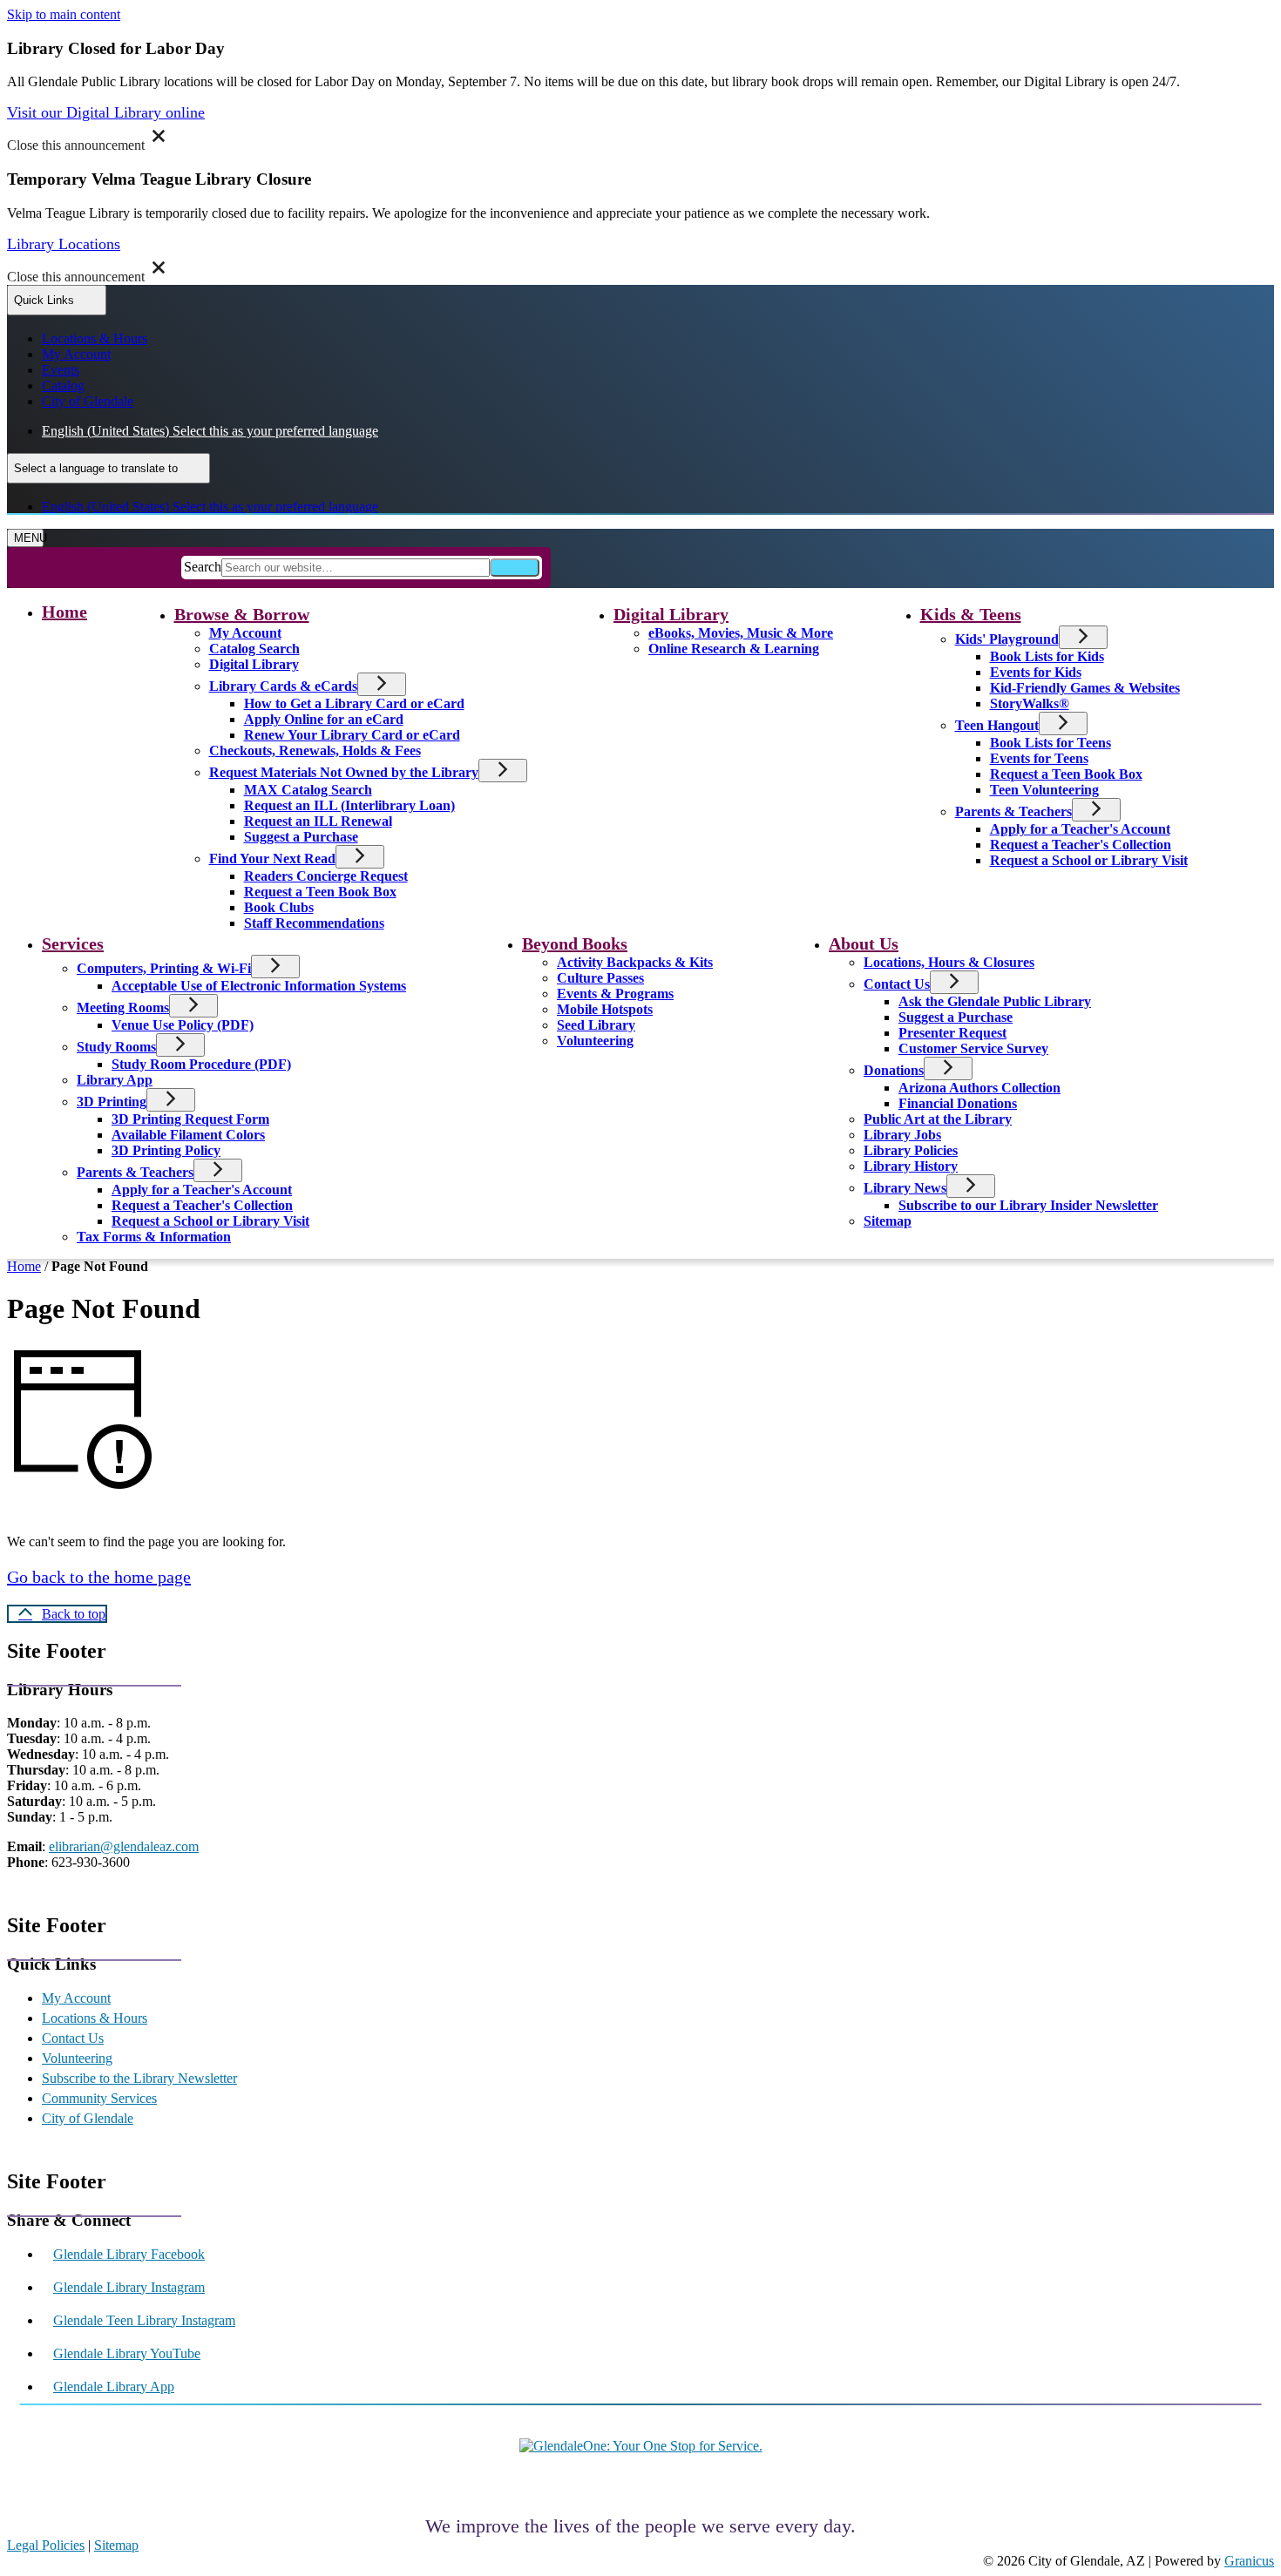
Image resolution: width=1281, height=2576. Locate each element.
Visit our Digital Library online (106, 112)
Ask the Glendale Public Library (995, 1001)
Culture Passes (600, 978)
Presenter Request (952, 1033)
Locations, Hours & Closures (949, 962)
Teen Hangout (997, 725)
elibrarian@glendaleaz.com (124, 1846)
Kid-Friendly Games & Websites (1085, 688)
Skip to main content (64, 14)
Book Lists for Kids (1047, 656)
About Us (864, 943)
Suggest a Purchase (301, 837)
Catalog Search (254, 649)
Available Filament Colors (188, 1135)
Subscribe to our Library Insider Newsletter (1028, 1205)
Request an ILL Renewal (318, 821)
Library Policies (911, 1150)
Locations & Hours (95, 2018)
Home (24, 1266)
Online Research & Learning (734, 649)
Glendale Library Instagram (129, 2287)
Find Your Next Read (272, 859)
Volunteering (595, 1041)
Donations (894, 1070)
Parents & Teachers (1013, 811)
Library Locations (64, 244)
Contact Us (897, 984)
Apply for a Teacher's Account (1080, 829)
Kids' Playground (1007, 639)
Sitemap (888, 1221)
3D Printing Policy (166, 1150)
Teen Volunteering (1044, 790)
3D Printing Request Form (190, 1119)
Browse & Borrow (242, 614)
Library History (911, 1166)
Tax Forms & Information (154, 1237)
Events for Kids (1036, 672)
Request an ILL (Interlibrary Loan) (349, 805)
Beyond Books (575, 943)
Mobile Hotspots (605, 1009)
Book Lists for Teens (1051, 743)
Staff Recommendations (314, 923)
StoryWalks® (1030, 703)
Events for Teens (1039, 758)
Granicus (1249, 2561)
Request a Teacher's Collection (1081, 845)
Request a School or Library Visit (1089, 860)
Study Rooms (116, 1047)
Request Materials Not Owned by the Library (344, 772)
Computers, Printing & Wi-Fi (164, 968)
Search (203, 567)
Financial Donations (958, 1103)
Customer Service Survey (973, 1048)
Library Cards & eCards (283, 686)
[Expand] (337, 614)
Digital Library (254, 664)
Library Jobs (902, 1135)
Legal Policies (46, 2545)
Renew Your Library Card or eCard (352, 735)
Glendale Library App (114, 2387)
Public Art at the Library (938, 1119)
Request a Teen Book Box (320, 892)
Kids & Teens (971, 614)
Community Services (99, 2098)
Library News (905, 1188)
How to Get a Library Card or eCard (354, 703)
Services (73, 943)
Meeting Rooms (123, 1007)
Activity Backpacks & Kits (635, 962)
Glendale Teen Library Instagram (144, 2320)
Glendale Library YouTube (127, 2353)
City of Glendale (88, 2118)
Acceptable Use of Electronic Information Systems (259, 986)
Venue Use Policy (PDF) (183, 1025)
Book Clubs (279, 907)
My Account (245, 633)
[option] (658, 431)
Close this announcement (76, 145)
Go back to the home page (99, 1577)
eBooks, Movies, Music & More (741, 633)
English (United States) (210, 431)
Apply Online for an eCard (324, 719)
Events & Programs (615, 994)
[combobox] (108, 468)
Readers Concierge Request (326, 876)
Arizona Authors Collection (979, 1088)
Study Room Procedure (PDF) (201, 1064)
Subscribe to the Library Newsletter (139, 2078)
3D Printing (112, 1102)
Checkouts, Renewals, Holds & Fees (315, 750)
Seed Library (596, 1025)
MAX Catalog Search (308, 790)
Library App (115, 1080)
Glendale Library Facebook (129, 2254)
